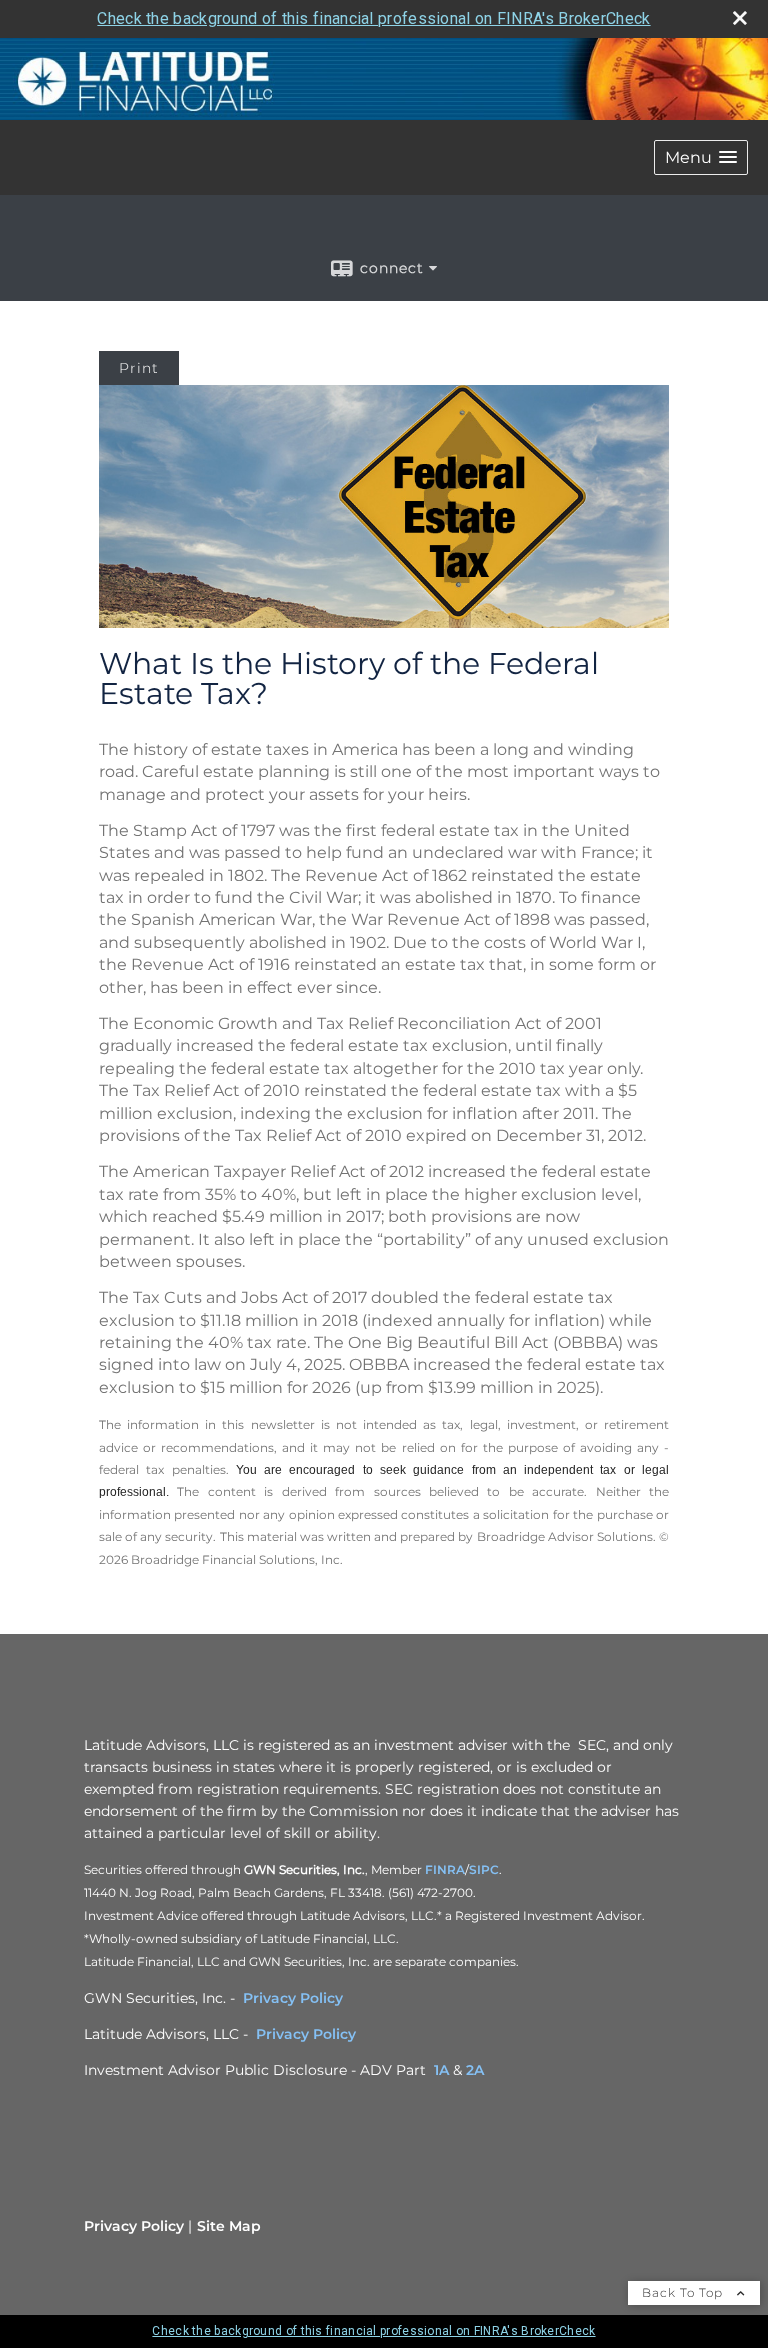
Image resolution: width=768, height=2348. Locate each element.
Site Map (229, 2226)
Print (139, 368)
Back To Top (684, 2292)
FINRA (445, 1869)
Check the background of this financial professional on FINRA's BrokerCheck (373, 18)
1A (441, 2070)
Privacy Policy (293, 1998)
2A (475, 2070)
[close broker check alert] (740, 18)
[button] (701, 157)
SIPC (484, 1869)
